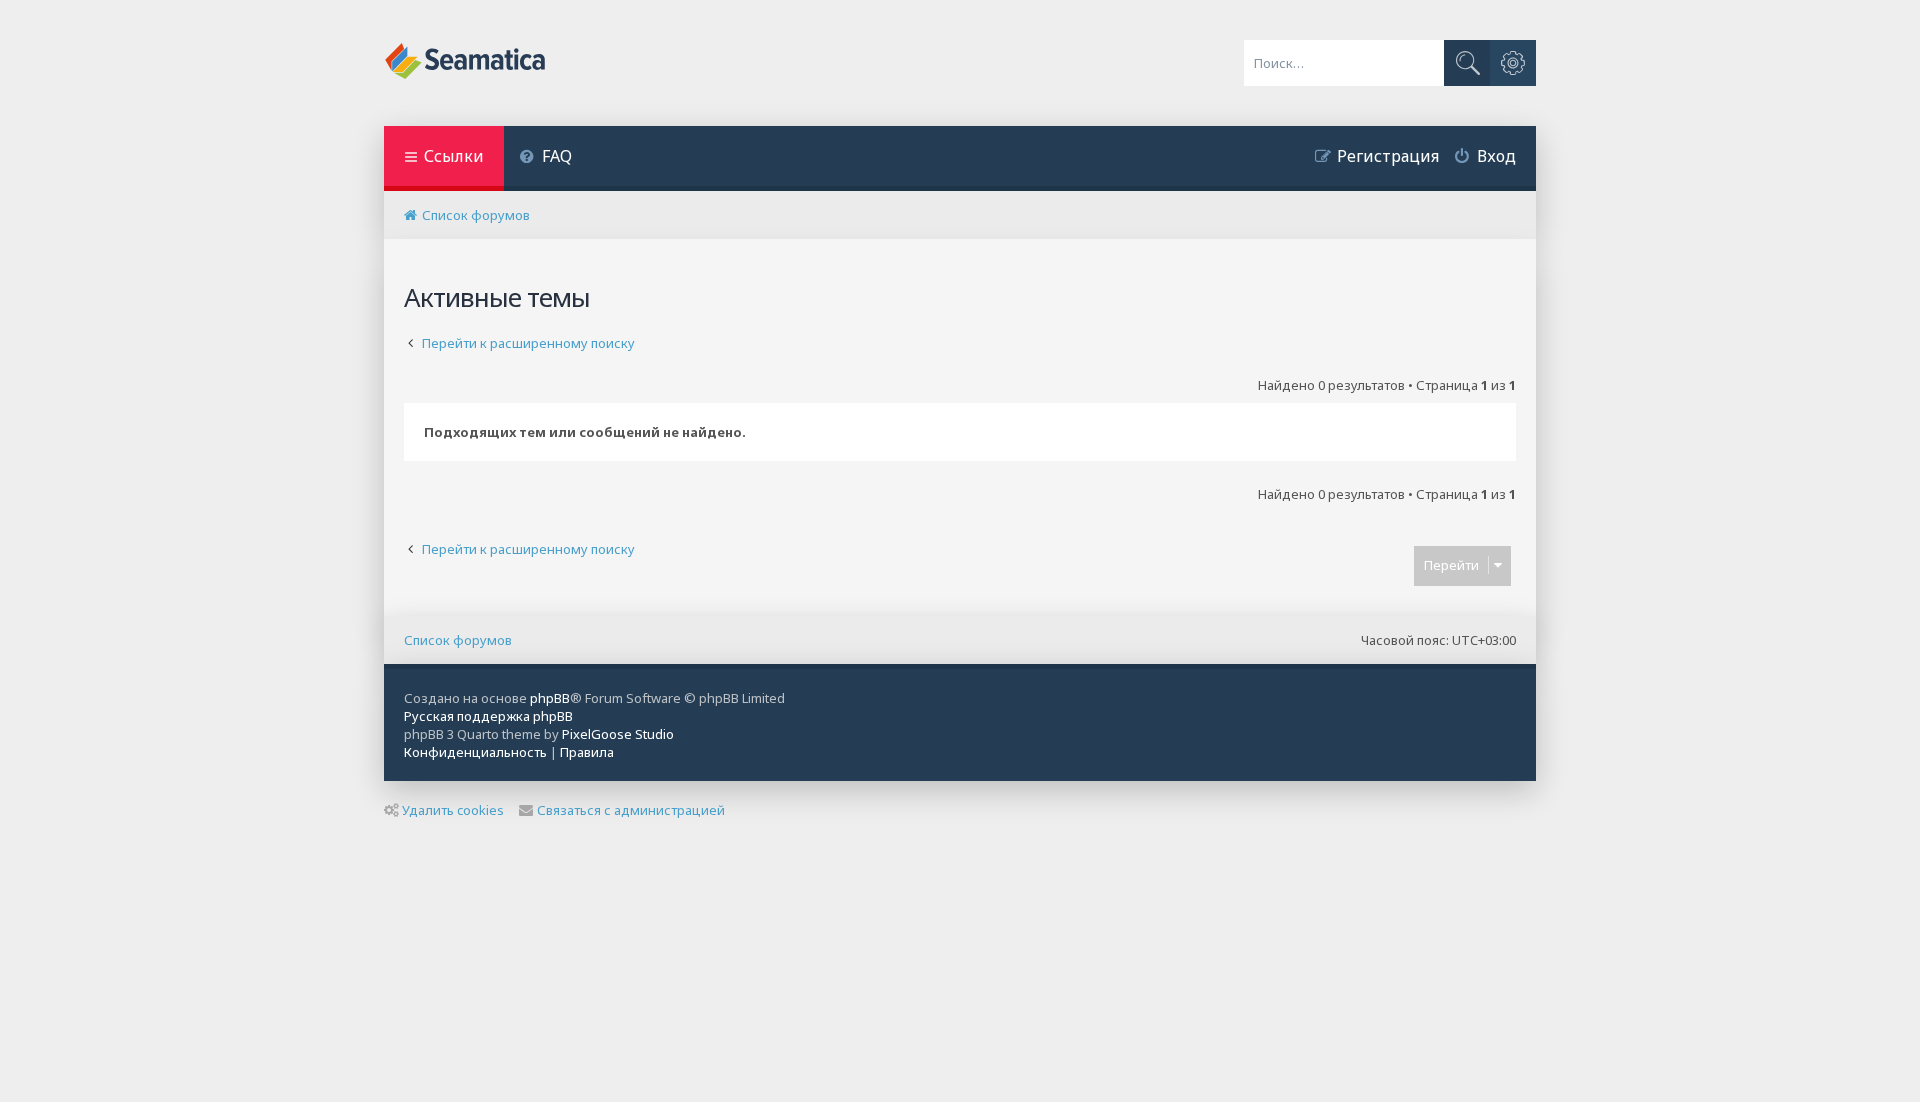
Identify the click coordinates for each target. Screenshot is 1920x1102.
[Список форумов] (466, 63)
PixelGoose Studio (618, 734)
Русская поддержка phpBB (488, 716)
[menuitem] (545, 158)
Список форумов (458, 640)
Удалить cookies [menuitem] (453, 810)
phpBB (550, 698)
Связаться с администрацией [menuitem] (631, 810)
